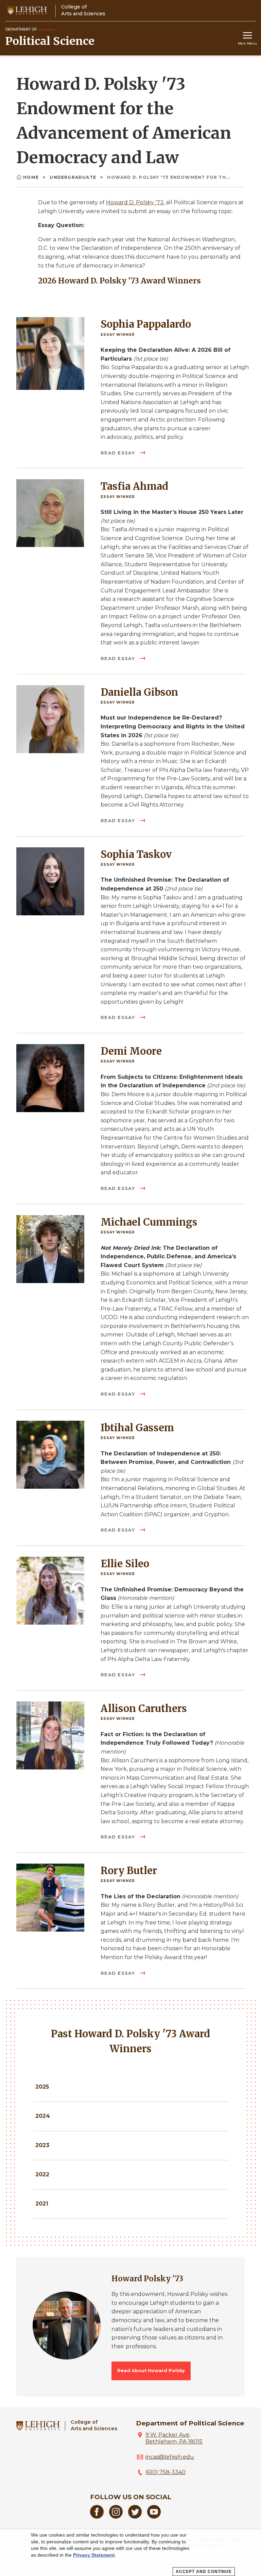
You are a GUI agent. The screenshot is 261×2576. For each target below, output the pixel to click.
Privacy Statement (94, 2555)
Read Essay (119, 453)
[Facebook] (97, 2517)
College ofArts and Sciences (94, 2425)
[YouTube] (154, 2517)
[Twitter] (135, 2517)
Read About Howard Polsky (151, 2371)
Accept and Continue (204, 2572)
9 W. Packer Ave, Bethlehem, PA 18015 (174, 2438)
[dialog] (130, 2553)
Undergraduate (74, 177)
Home (32, 177)
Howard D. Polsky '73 (135, 202)
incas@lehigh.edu (170, 2457)
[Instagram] (116, 2517)
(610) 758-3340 (166, 2472)
